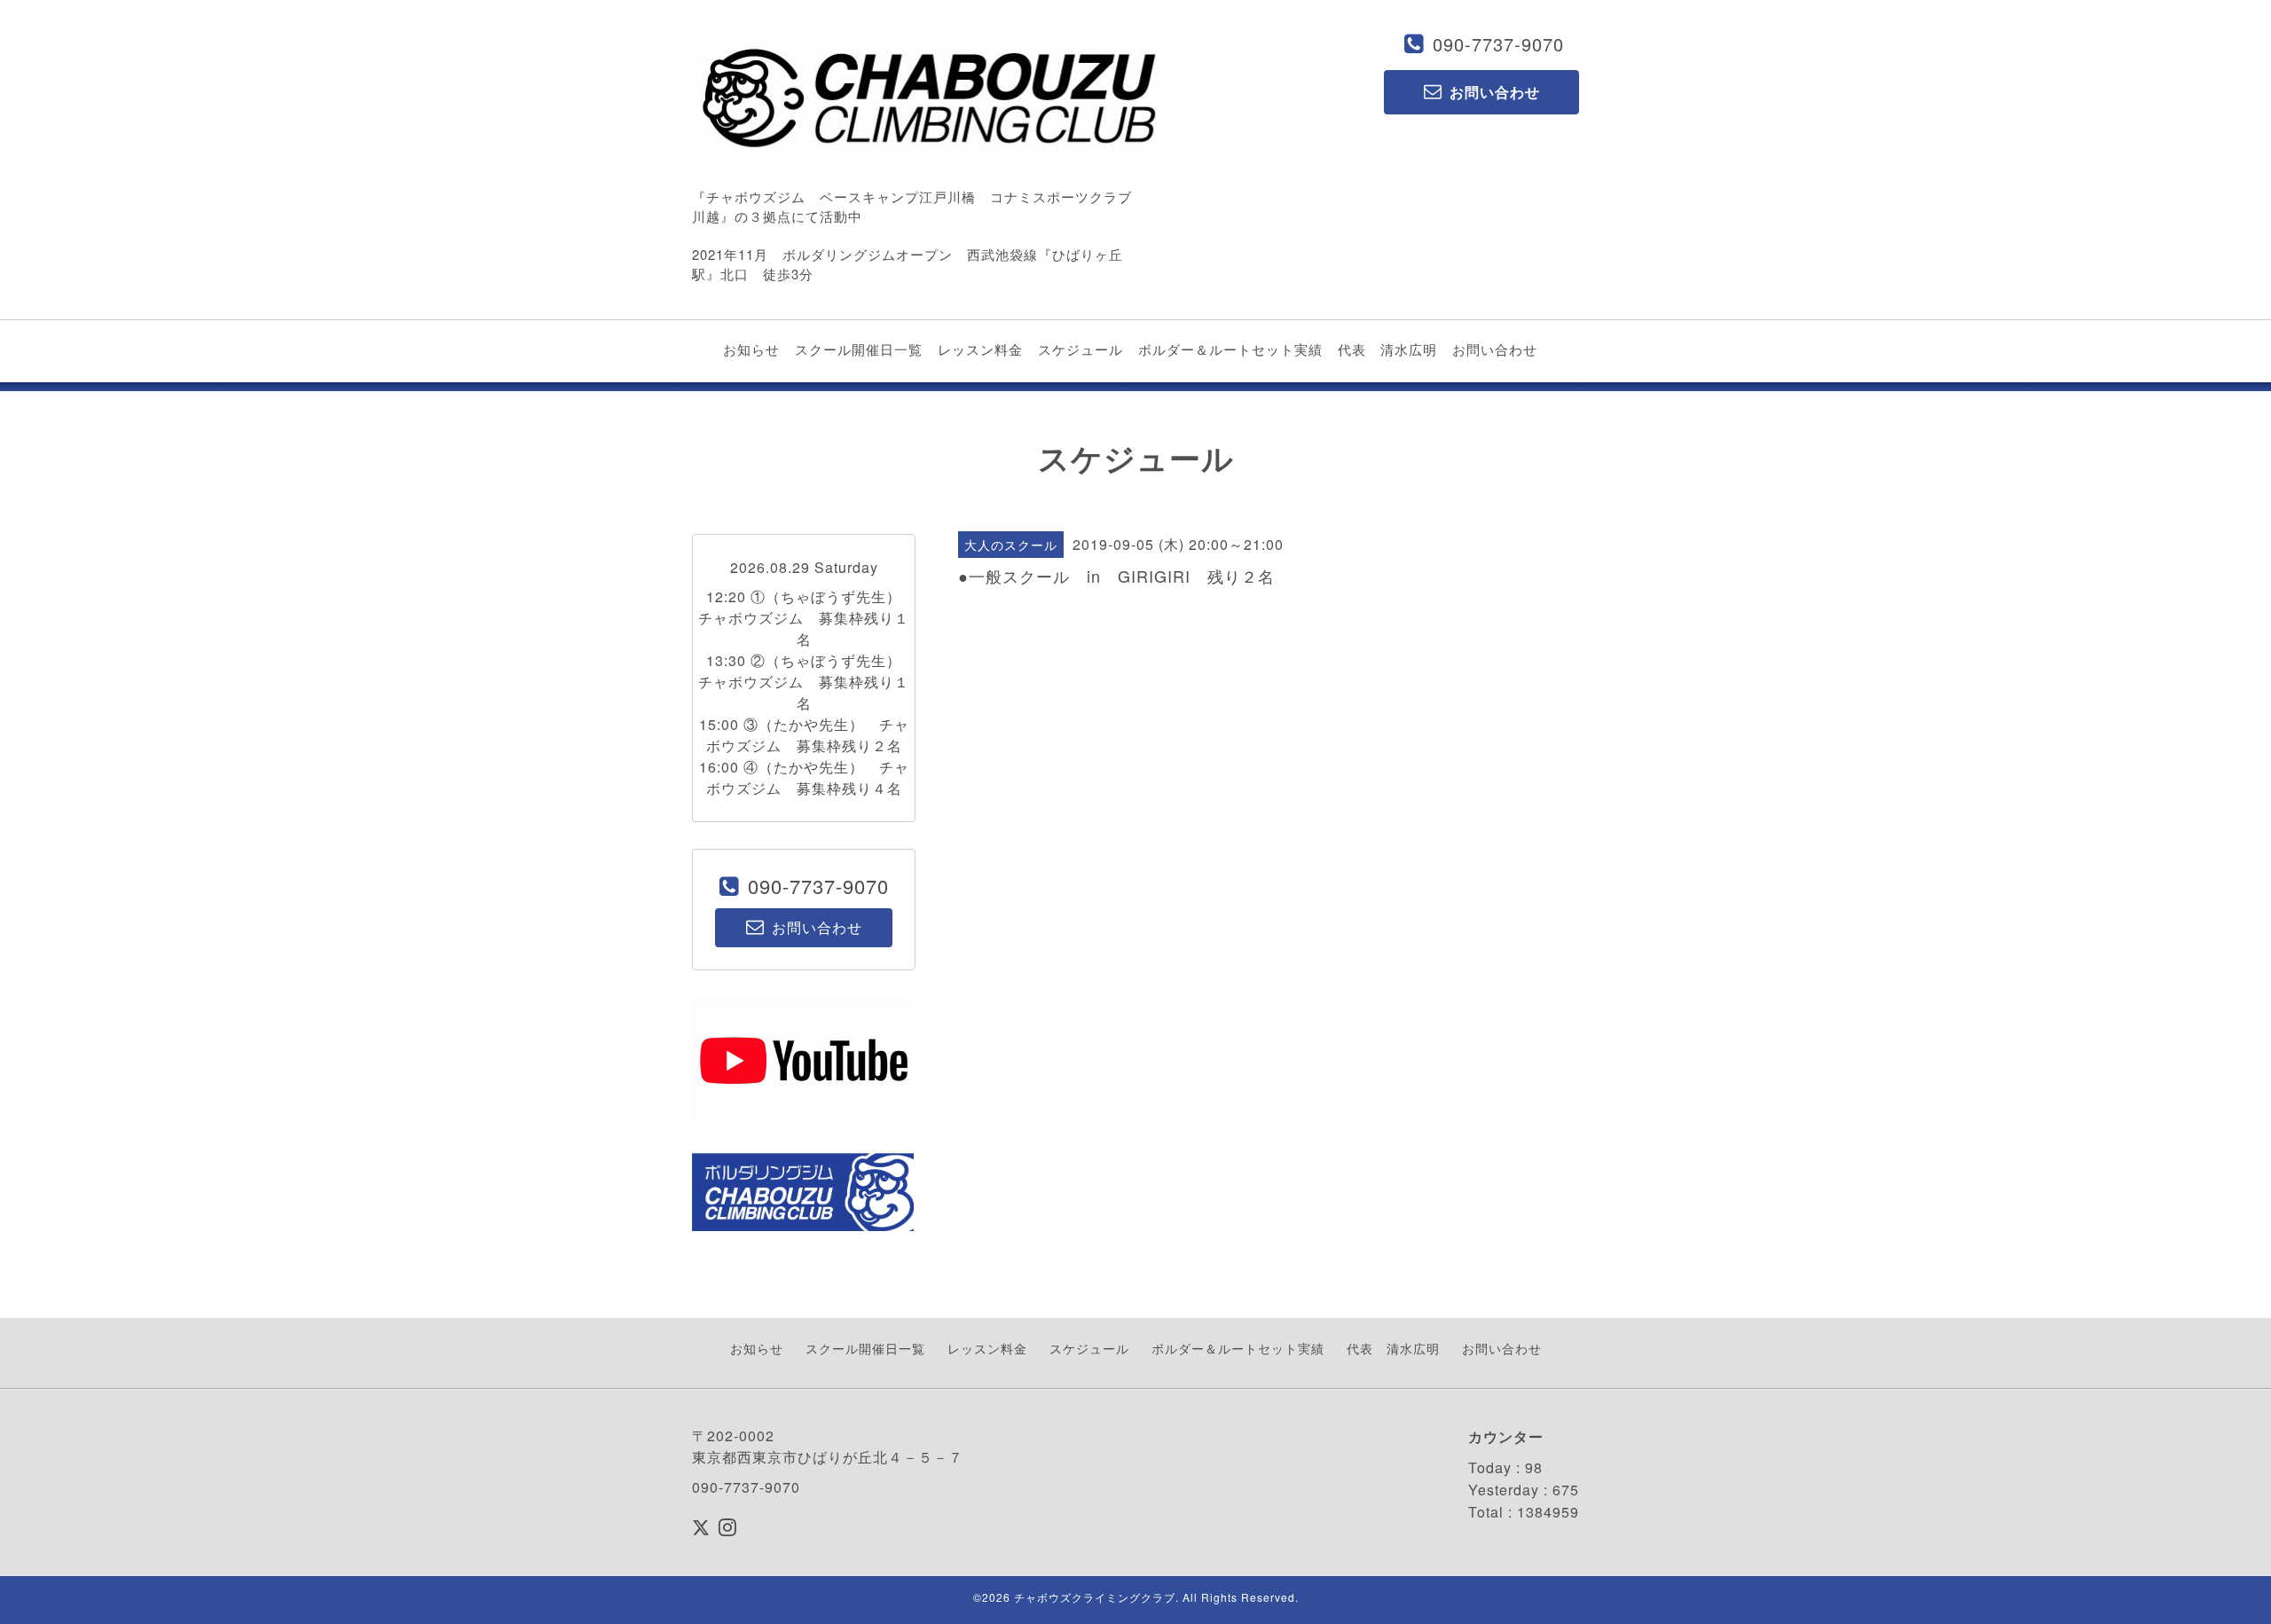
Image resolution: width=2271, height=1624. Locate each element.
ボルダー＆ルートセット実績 (1230, 349)
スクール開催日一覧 (859, 349)
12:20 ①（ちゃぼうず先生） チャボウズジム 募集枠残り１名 (807, 618)
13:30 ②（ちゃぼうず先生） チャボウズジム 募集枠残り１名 (807, 682)
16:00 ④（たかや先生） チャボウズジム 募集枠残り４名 (804, 777)
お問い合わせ (1495, 349)
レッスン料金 (980, 349)
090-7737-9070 (1498, 44)
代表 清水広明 (1387, 349)
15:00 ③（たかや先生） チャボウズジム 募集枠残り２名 (804, 735)
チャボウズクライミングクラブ (1095, 1597)
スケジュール (1080, 349)
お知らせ (751, 349)
